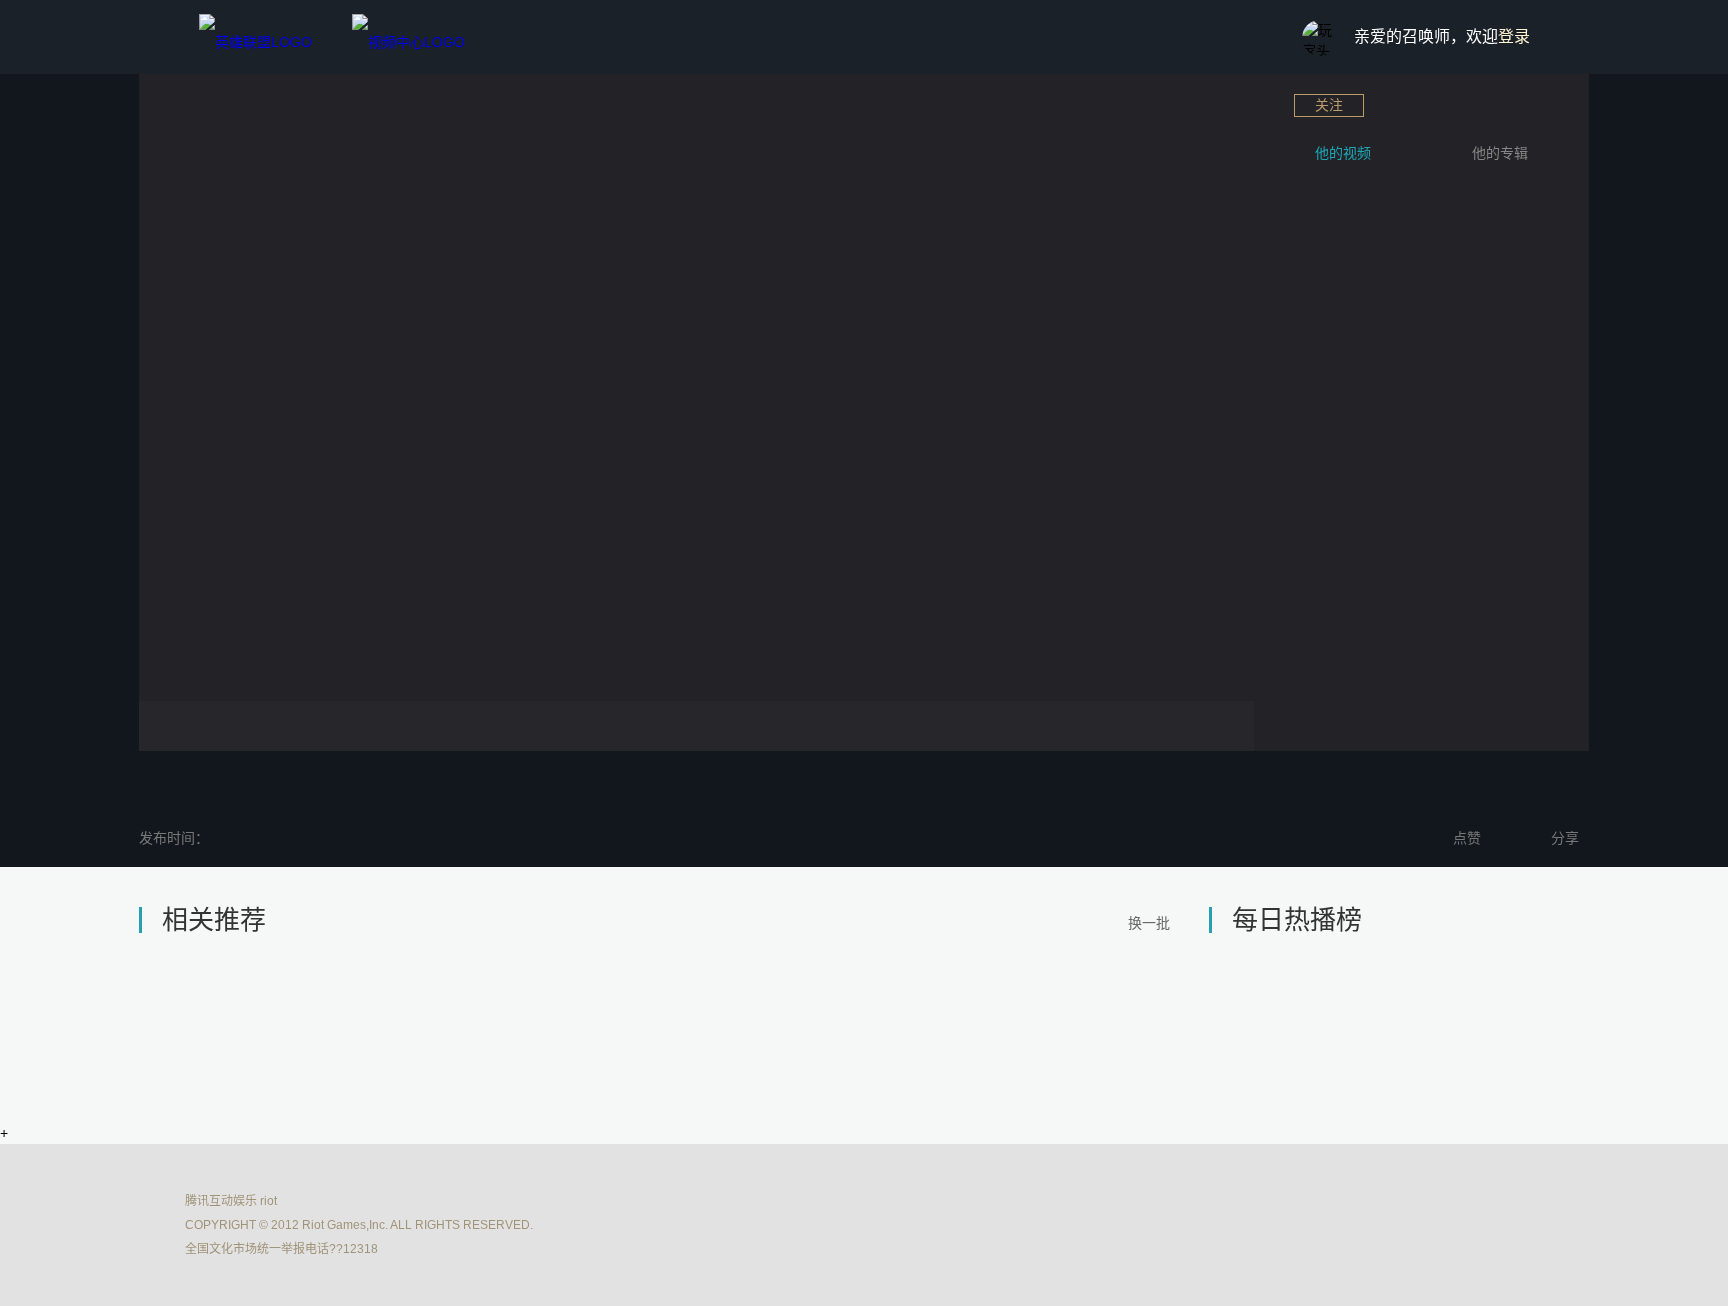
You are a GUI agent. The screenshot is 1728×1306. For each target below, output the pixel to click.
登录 (1514, 36)
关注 (1329, 105)
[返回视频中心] (408, 37)
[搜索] (1254, 39)
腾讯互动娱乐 (221, 1201)
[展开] (1259, 325)
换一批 (1149, 923)
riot (268, 1201)
